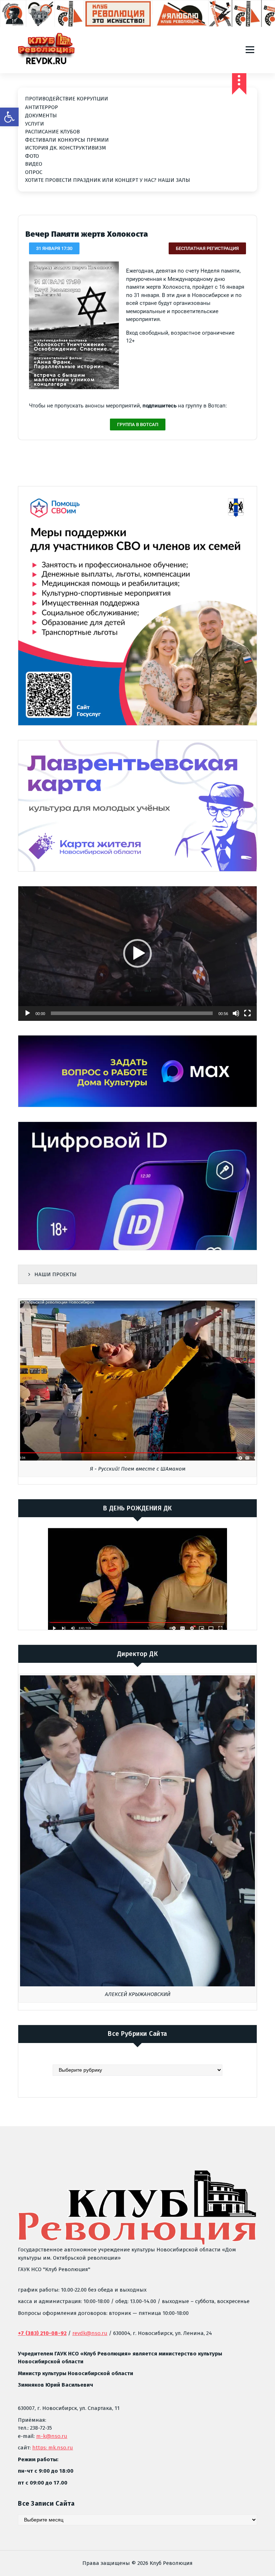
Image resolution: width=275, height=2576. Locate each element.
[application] (137, 954)
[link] (9, 117)
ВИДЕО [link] (34, 164)
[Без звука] (236, 1013)
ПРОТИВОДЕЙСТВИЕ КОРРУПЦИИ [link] (67, 99)
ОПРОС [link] (34, 172)
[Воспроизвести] (28, 1013)
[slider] (132, 1013)
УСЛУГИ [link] (35, 124)
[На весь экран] (247, 1013)
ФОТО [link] (32, 156)
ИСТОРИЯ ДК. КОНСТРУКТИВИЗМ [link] (66, 148)
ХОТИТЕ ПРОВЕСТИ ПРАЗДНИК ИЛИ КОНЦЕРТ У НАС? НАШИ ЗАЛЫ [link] (108, 180)
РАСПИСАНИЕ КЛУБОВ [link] (52, 132)
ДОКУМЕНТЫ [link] (41, 115)
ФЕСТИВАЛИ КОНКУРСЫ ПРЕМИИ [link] (67, 140)
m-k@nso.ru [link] (52, 2436)
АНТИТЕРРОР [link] (42, 107)
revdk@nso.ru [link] (90, 2333)
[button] (137, 953)
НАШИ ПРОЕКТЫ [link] (56, 1274)
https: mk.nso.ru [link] (53, 2448)
